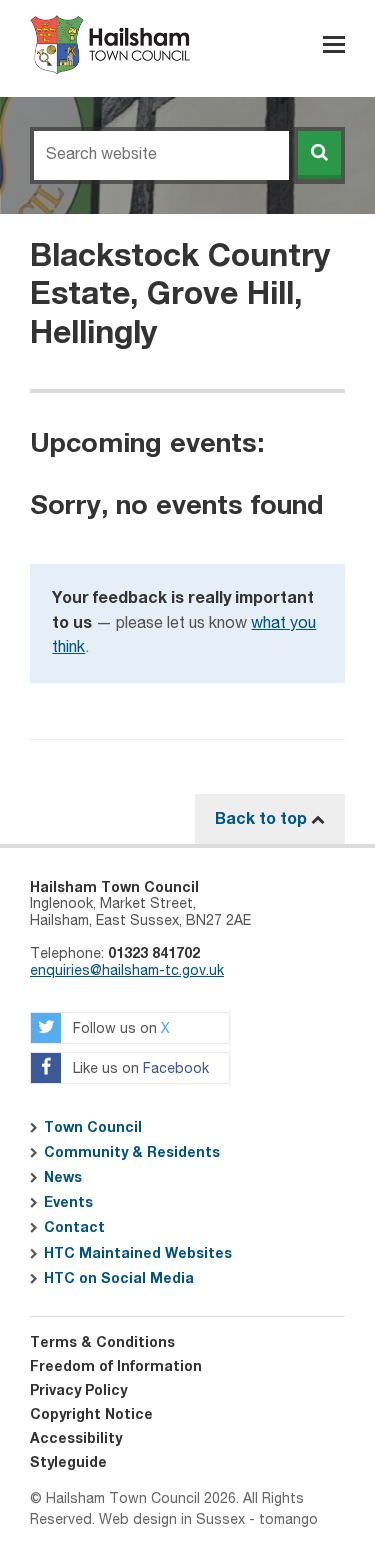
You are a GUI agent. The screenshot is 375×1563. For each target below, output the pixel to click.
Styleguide (68, 1463)
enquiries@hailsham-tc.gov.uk (127, 971)
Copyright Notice (91, 1415)
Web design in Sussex (172, 1520)
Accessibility (76, 1439)
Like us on (139, 1069)
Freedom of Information (116, 1367)
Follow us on (119, 1029)
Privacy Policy (78, 1391)
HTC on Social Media (119, 1279)
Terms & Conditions (102, 1343)
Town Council (93, 1128)
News (63, 1178)
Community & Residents (132, 1153)
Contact (74, 1228)
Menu (334, 44)
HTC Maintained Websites (138, 1254)
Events (68, 1203)
